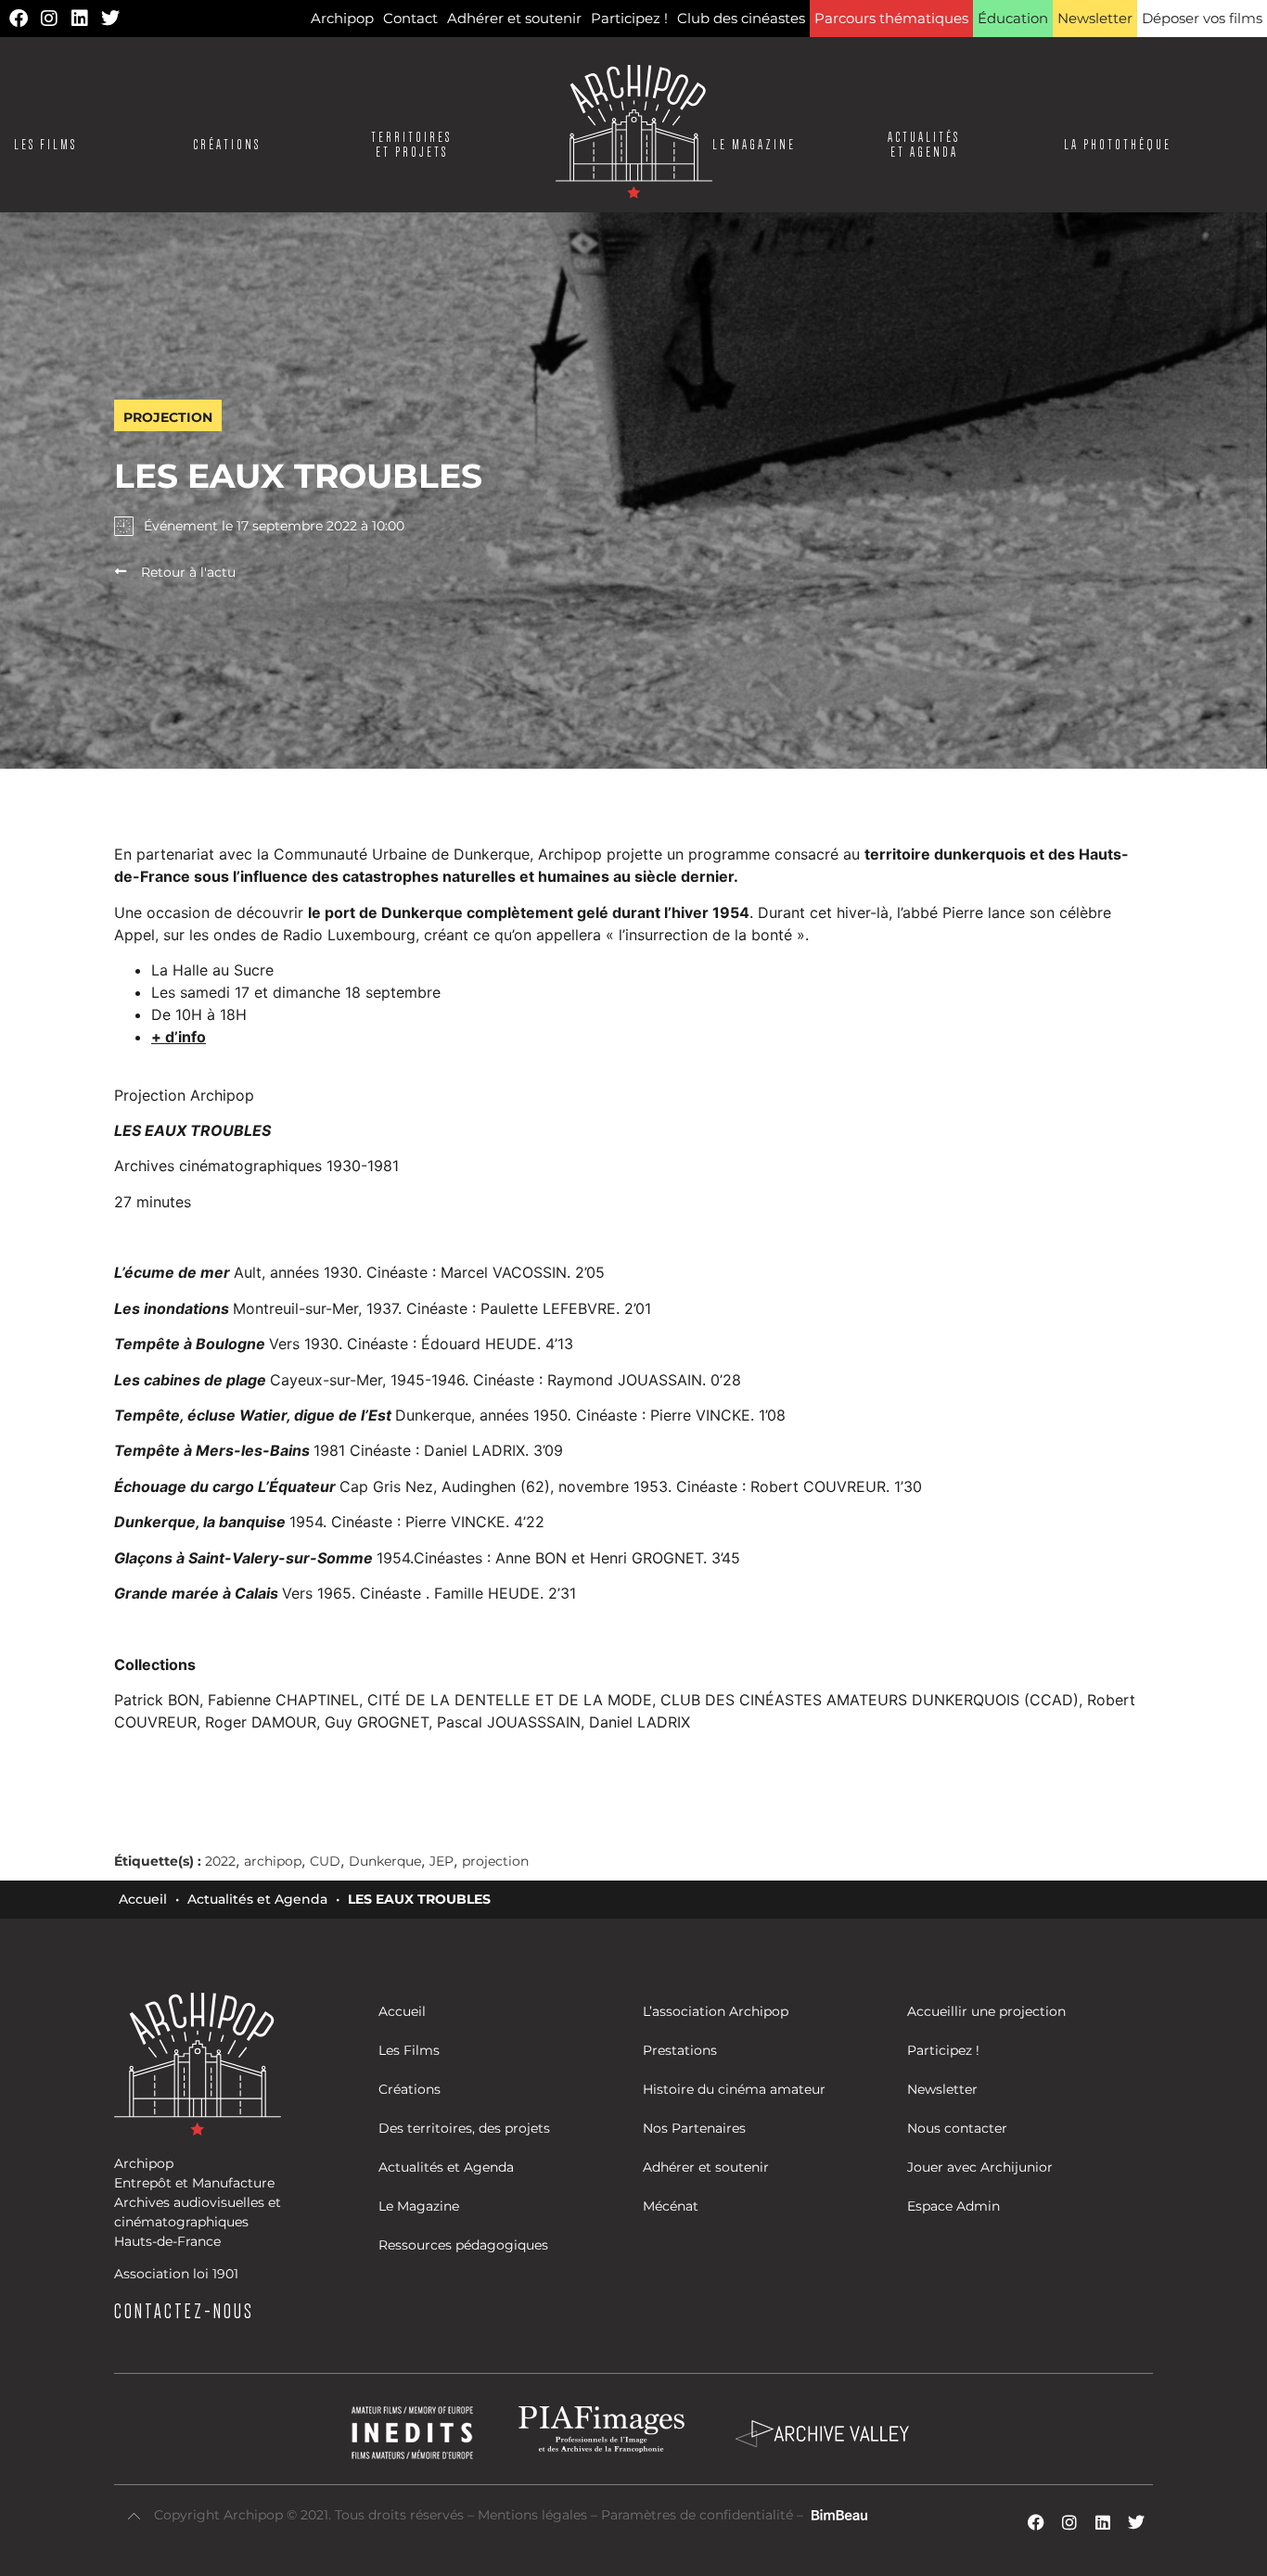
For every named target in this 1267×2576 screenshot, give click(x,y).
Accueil (143, 1899)
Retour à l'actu (188, 572)
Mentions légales (534, 2515)
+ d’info (179, 1037)
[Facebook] (19, 19)
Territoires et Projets (411, 145)
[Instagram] (49, 19)
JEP (442, 1861)
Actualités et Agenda (257, 1899)
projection (495, 1861)
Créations (227, 145)
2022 (220, 1861)
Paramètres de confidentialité (697, 2515)
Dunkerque (385, 1861)
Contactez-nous (184, 2311)
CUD (325, 1861)
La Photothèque (1118, 145)
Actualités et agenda (924, 145)
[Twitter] (110, 19)
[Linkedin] (80, 19)
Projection (168, 417)
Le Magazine (754, 145)
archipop (273, 1861)
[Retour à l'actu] (121, 571)
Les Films (45, 145)
